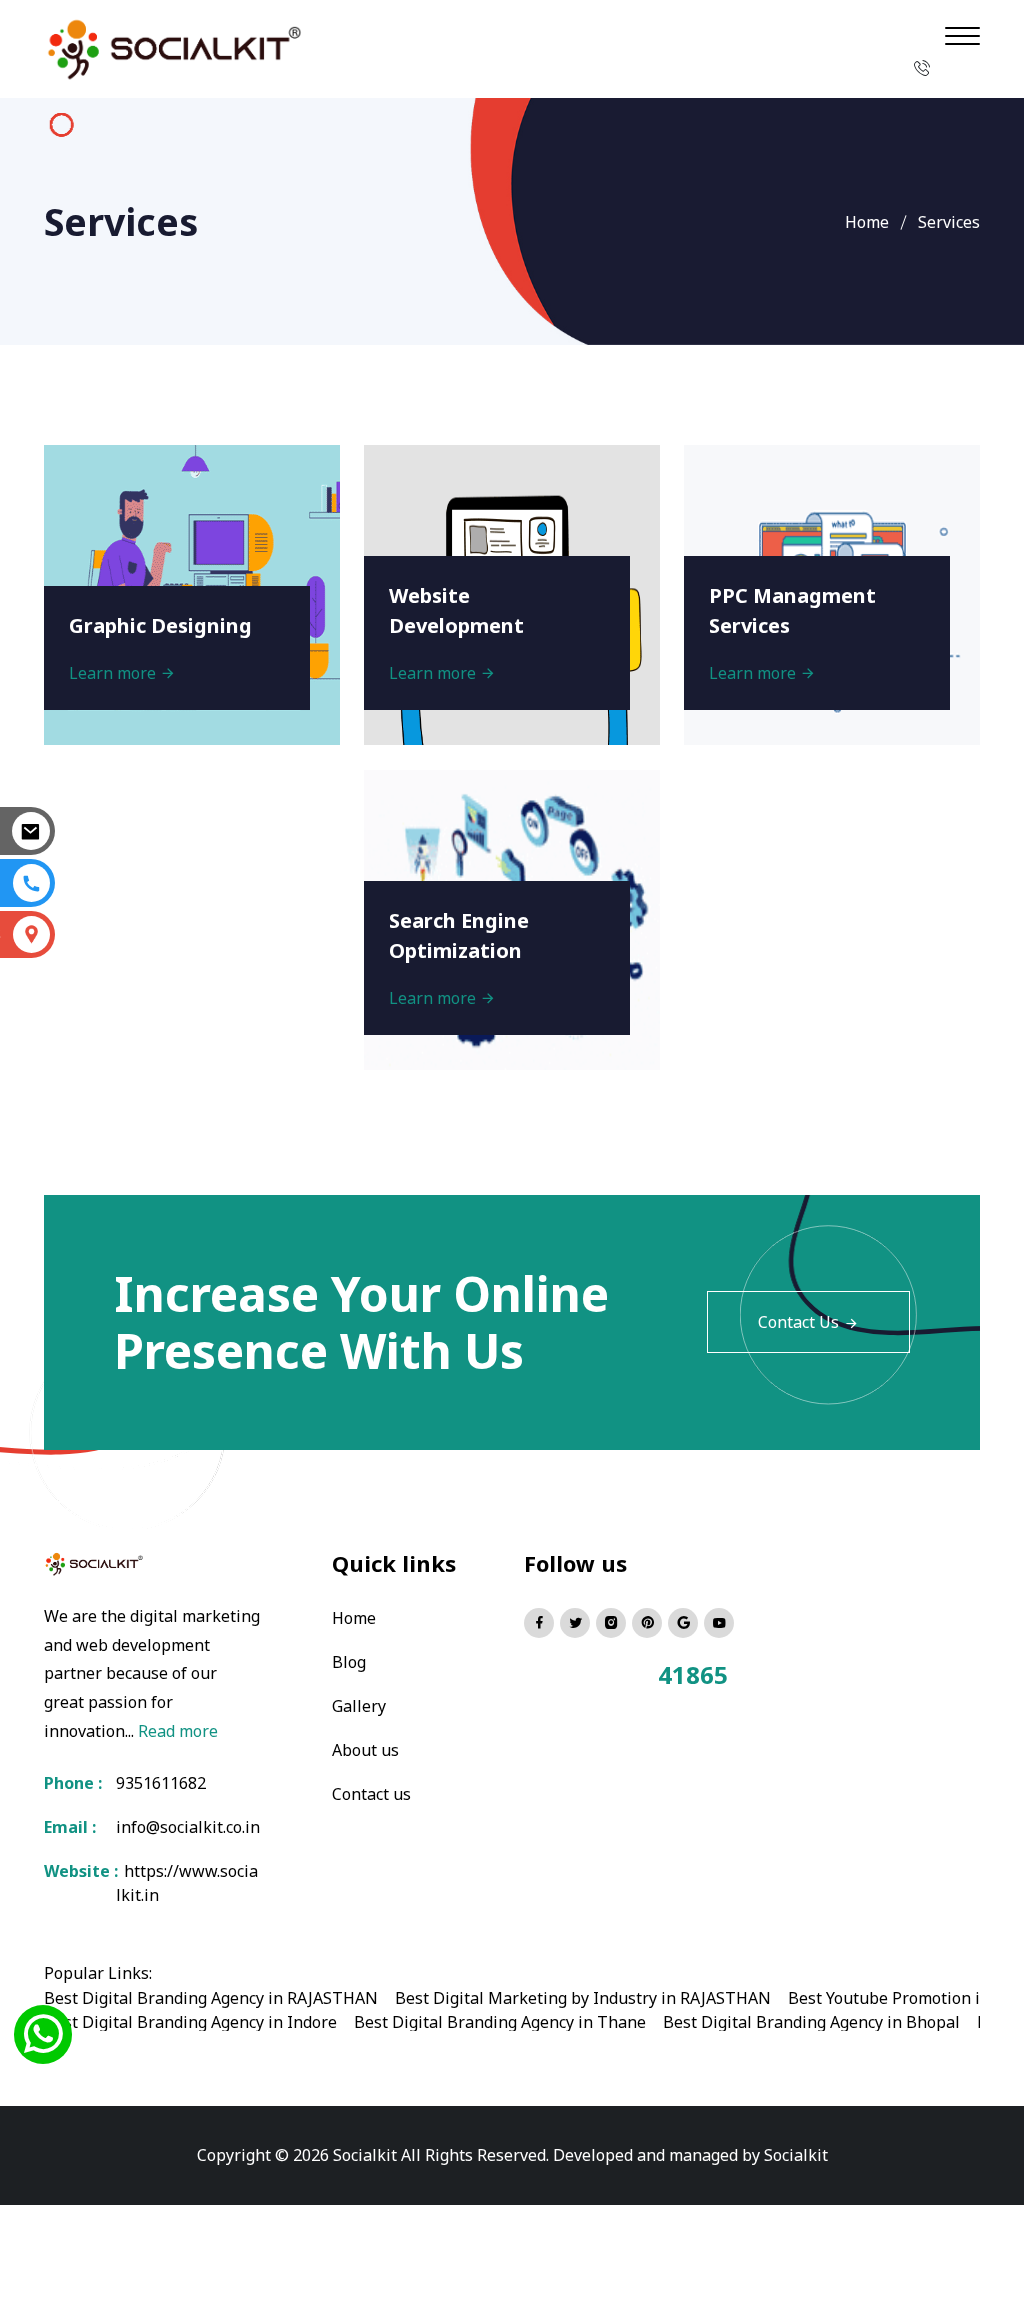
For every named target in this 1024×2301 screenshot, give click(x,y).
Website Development (456, 610)
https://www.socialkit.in (187, 1883)
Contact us (371, 1794)
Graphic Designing (160, 625)
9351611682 (161, 1783)
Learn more (114, 673)
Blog (349, 1662)
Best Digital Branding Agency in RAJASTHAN (211, 1998)
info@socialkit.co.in (188, 1827)
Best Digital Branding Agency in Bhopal (811, 2022)
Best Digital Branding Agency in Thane (500, 2022)
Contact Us (798, 1322)
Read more (178, 1731)
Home (867, 222)
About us (365, 1750)
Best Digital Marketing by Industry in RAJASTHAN (583, 1998)
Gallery (359, 1706)
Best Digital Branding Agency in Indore (190, 2022)
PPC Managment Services (792, 610)
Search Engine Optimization (459, 935)
